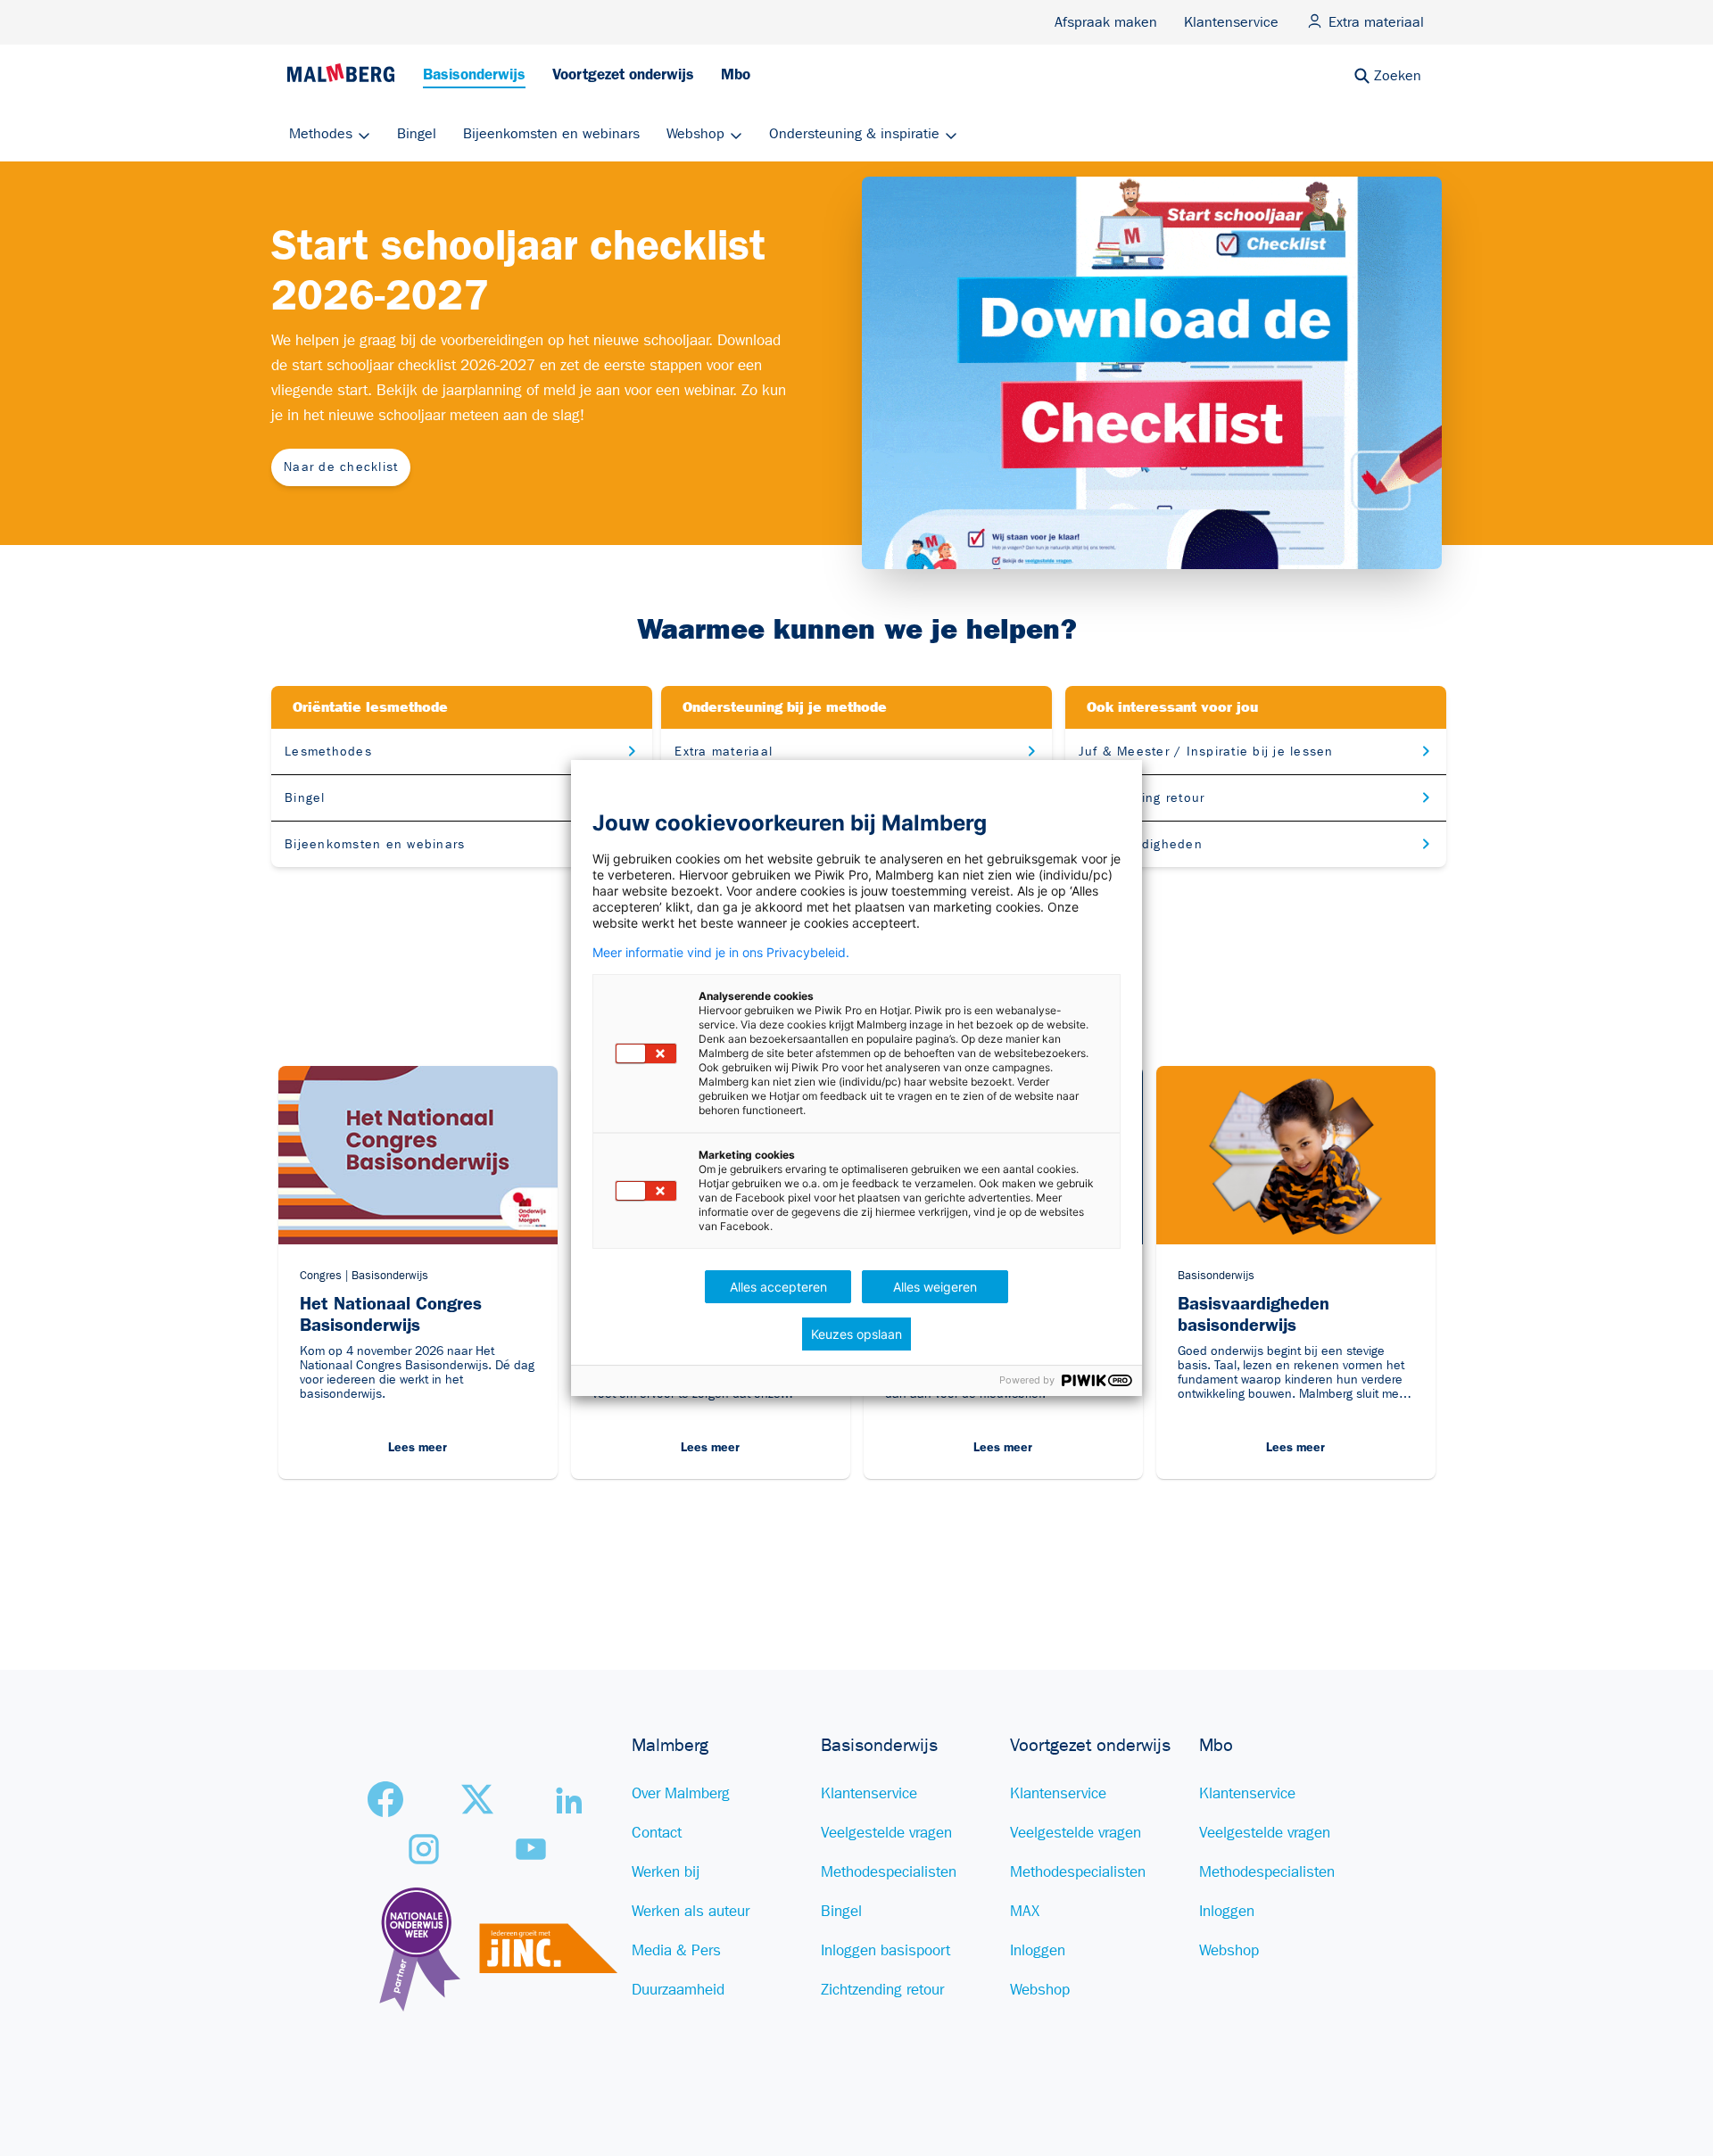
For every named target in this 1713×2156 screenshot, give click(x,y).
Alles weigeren (935, 1287)
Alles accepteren (778, 1287)
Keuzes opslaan (856, 1334)
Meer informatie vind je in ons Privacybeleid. (721, 953)
